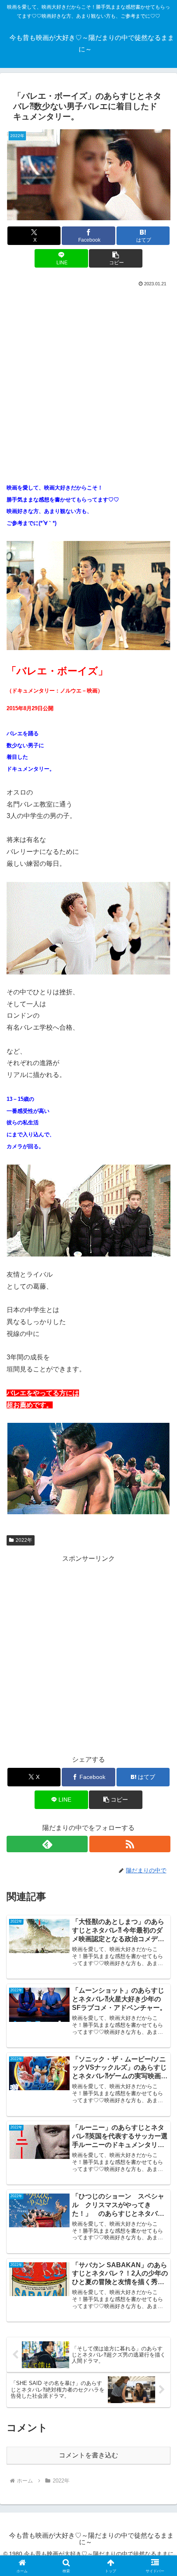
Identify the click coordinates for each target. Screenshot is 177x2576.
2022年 (24, 1540)
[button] (115, 258)
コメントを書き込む (88, 2455)
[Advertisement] (88, 381)
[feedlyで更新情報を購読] (47, 1844)
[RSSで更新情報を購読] (130, 1844)
